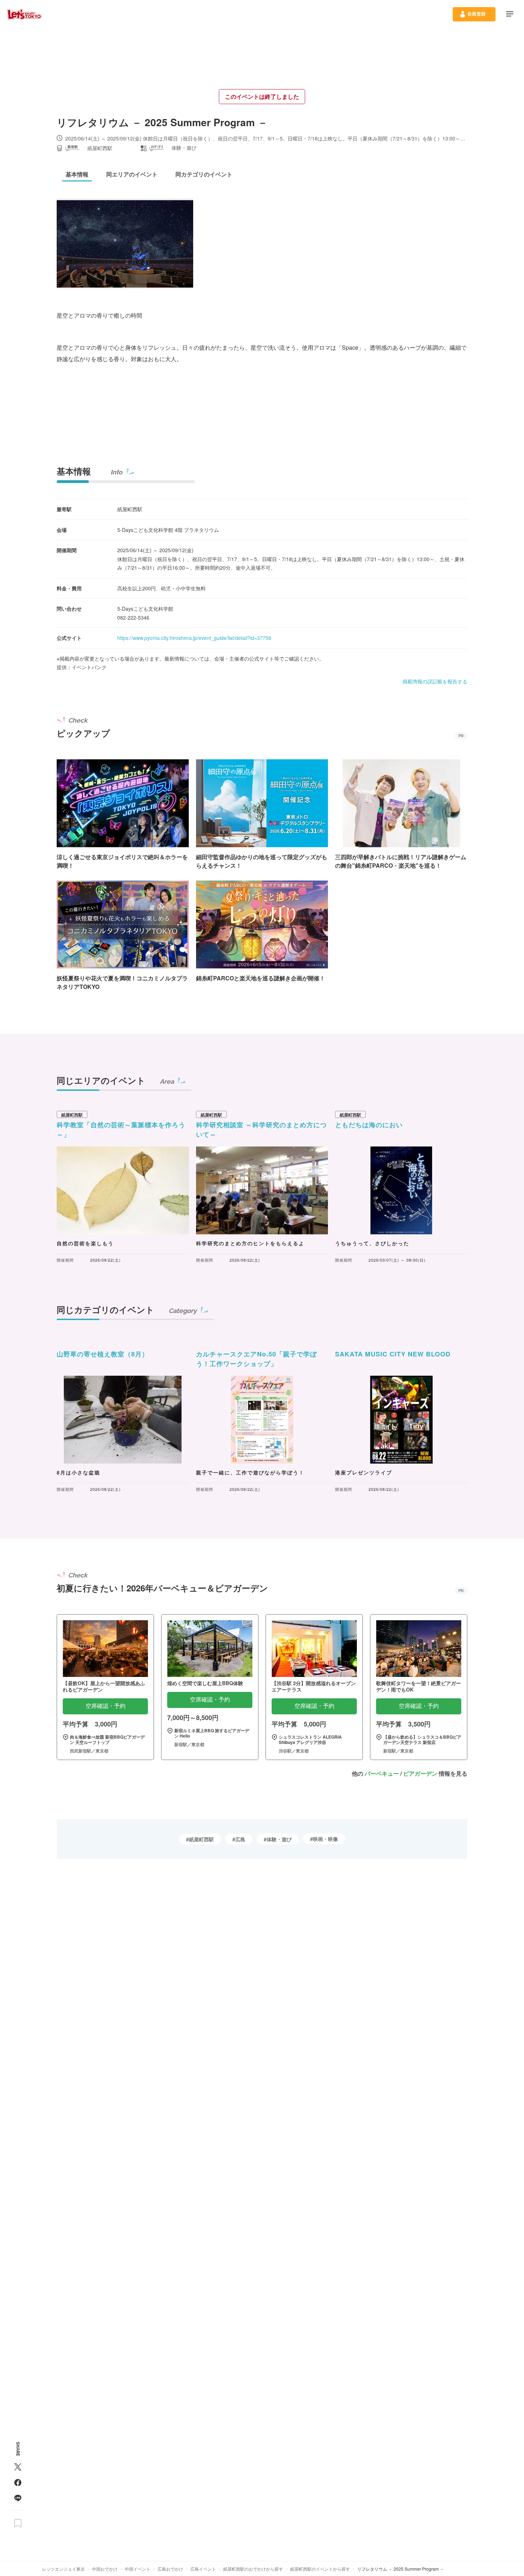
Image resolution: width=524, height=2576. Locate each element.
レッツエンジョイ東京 (63, 2569)
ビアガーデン (420, 1773)
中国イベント (138, 2569)
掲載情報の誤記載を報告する (435, 681)
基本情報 (74, 471)
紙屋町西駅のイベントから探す (320, 2569)
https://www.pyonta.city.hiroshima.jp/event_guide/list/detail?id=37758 (194, 638)
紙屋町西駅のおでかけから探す (253, 2569)
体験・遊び (279, 1839)
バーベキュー (382, 1773)
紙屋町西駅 (201, 1839)
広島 (240, 1839)
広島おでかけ (170, 2569)
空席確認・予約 (106, 1706)
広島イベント (203, 2569)
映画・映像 (325, 1839)
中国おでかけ (105, 2569)
